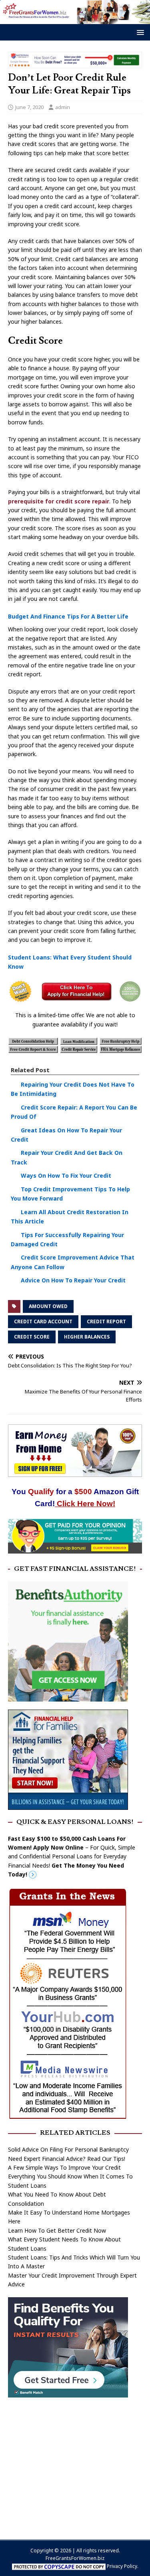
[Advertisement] (75, 2464)
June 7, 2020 (29, 107)
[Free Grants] (68, 1805)
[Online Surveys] (75, 1549)
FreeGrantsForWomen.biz (75, 2558)
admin (63, 107)
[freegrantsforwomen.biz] (75, 19)
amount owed (48, 1306)
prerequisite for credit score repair (59, 501)
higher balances (87, 1337)
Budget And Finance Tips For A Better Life (68, 616)
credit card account (43, 1321)
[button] (139, 32)
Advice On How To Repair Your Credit (73, 1280)
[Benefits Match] (68, 2392)
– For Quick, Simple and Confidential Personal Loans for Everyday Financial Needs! (72, 1857)
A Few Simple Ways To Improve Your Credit (64, 2167)
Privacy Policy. (123, 2566)
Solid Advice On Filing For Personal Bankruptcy (68, 2149)
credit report (106, 1321)
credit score (32, 1337)
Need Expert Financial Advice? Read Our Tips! (67, 2159)
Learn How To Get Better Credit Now (57, 2230)
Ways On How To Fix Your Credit (66, 1175)
